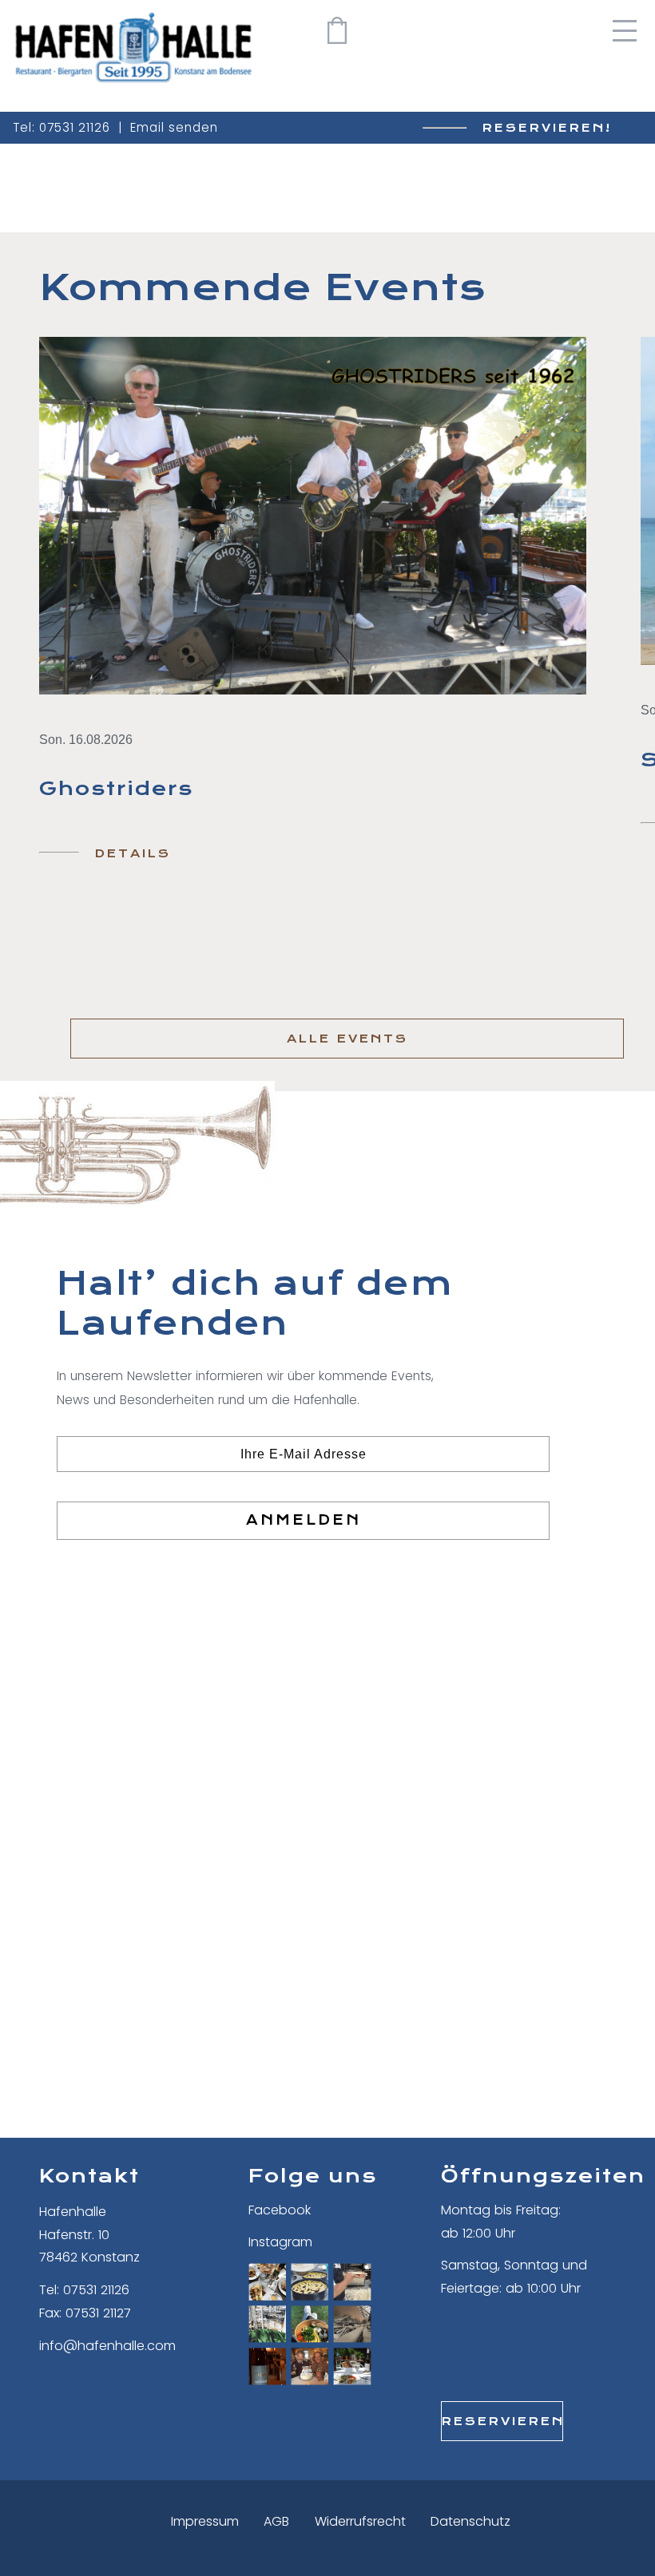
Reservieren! (547, 128)
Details (133, 853)
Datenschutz (470, 2521)
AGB (276, 2521)
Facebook (280, 2210)
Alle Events (347, 1039)
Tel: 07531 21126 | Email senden (115, 127)
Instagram (280, 2242)
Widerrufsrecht (360, 2521)
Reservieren (502, 2421)
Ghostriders (116, 789)
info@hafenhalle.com (107, 2346)
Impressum (205, 2521)
